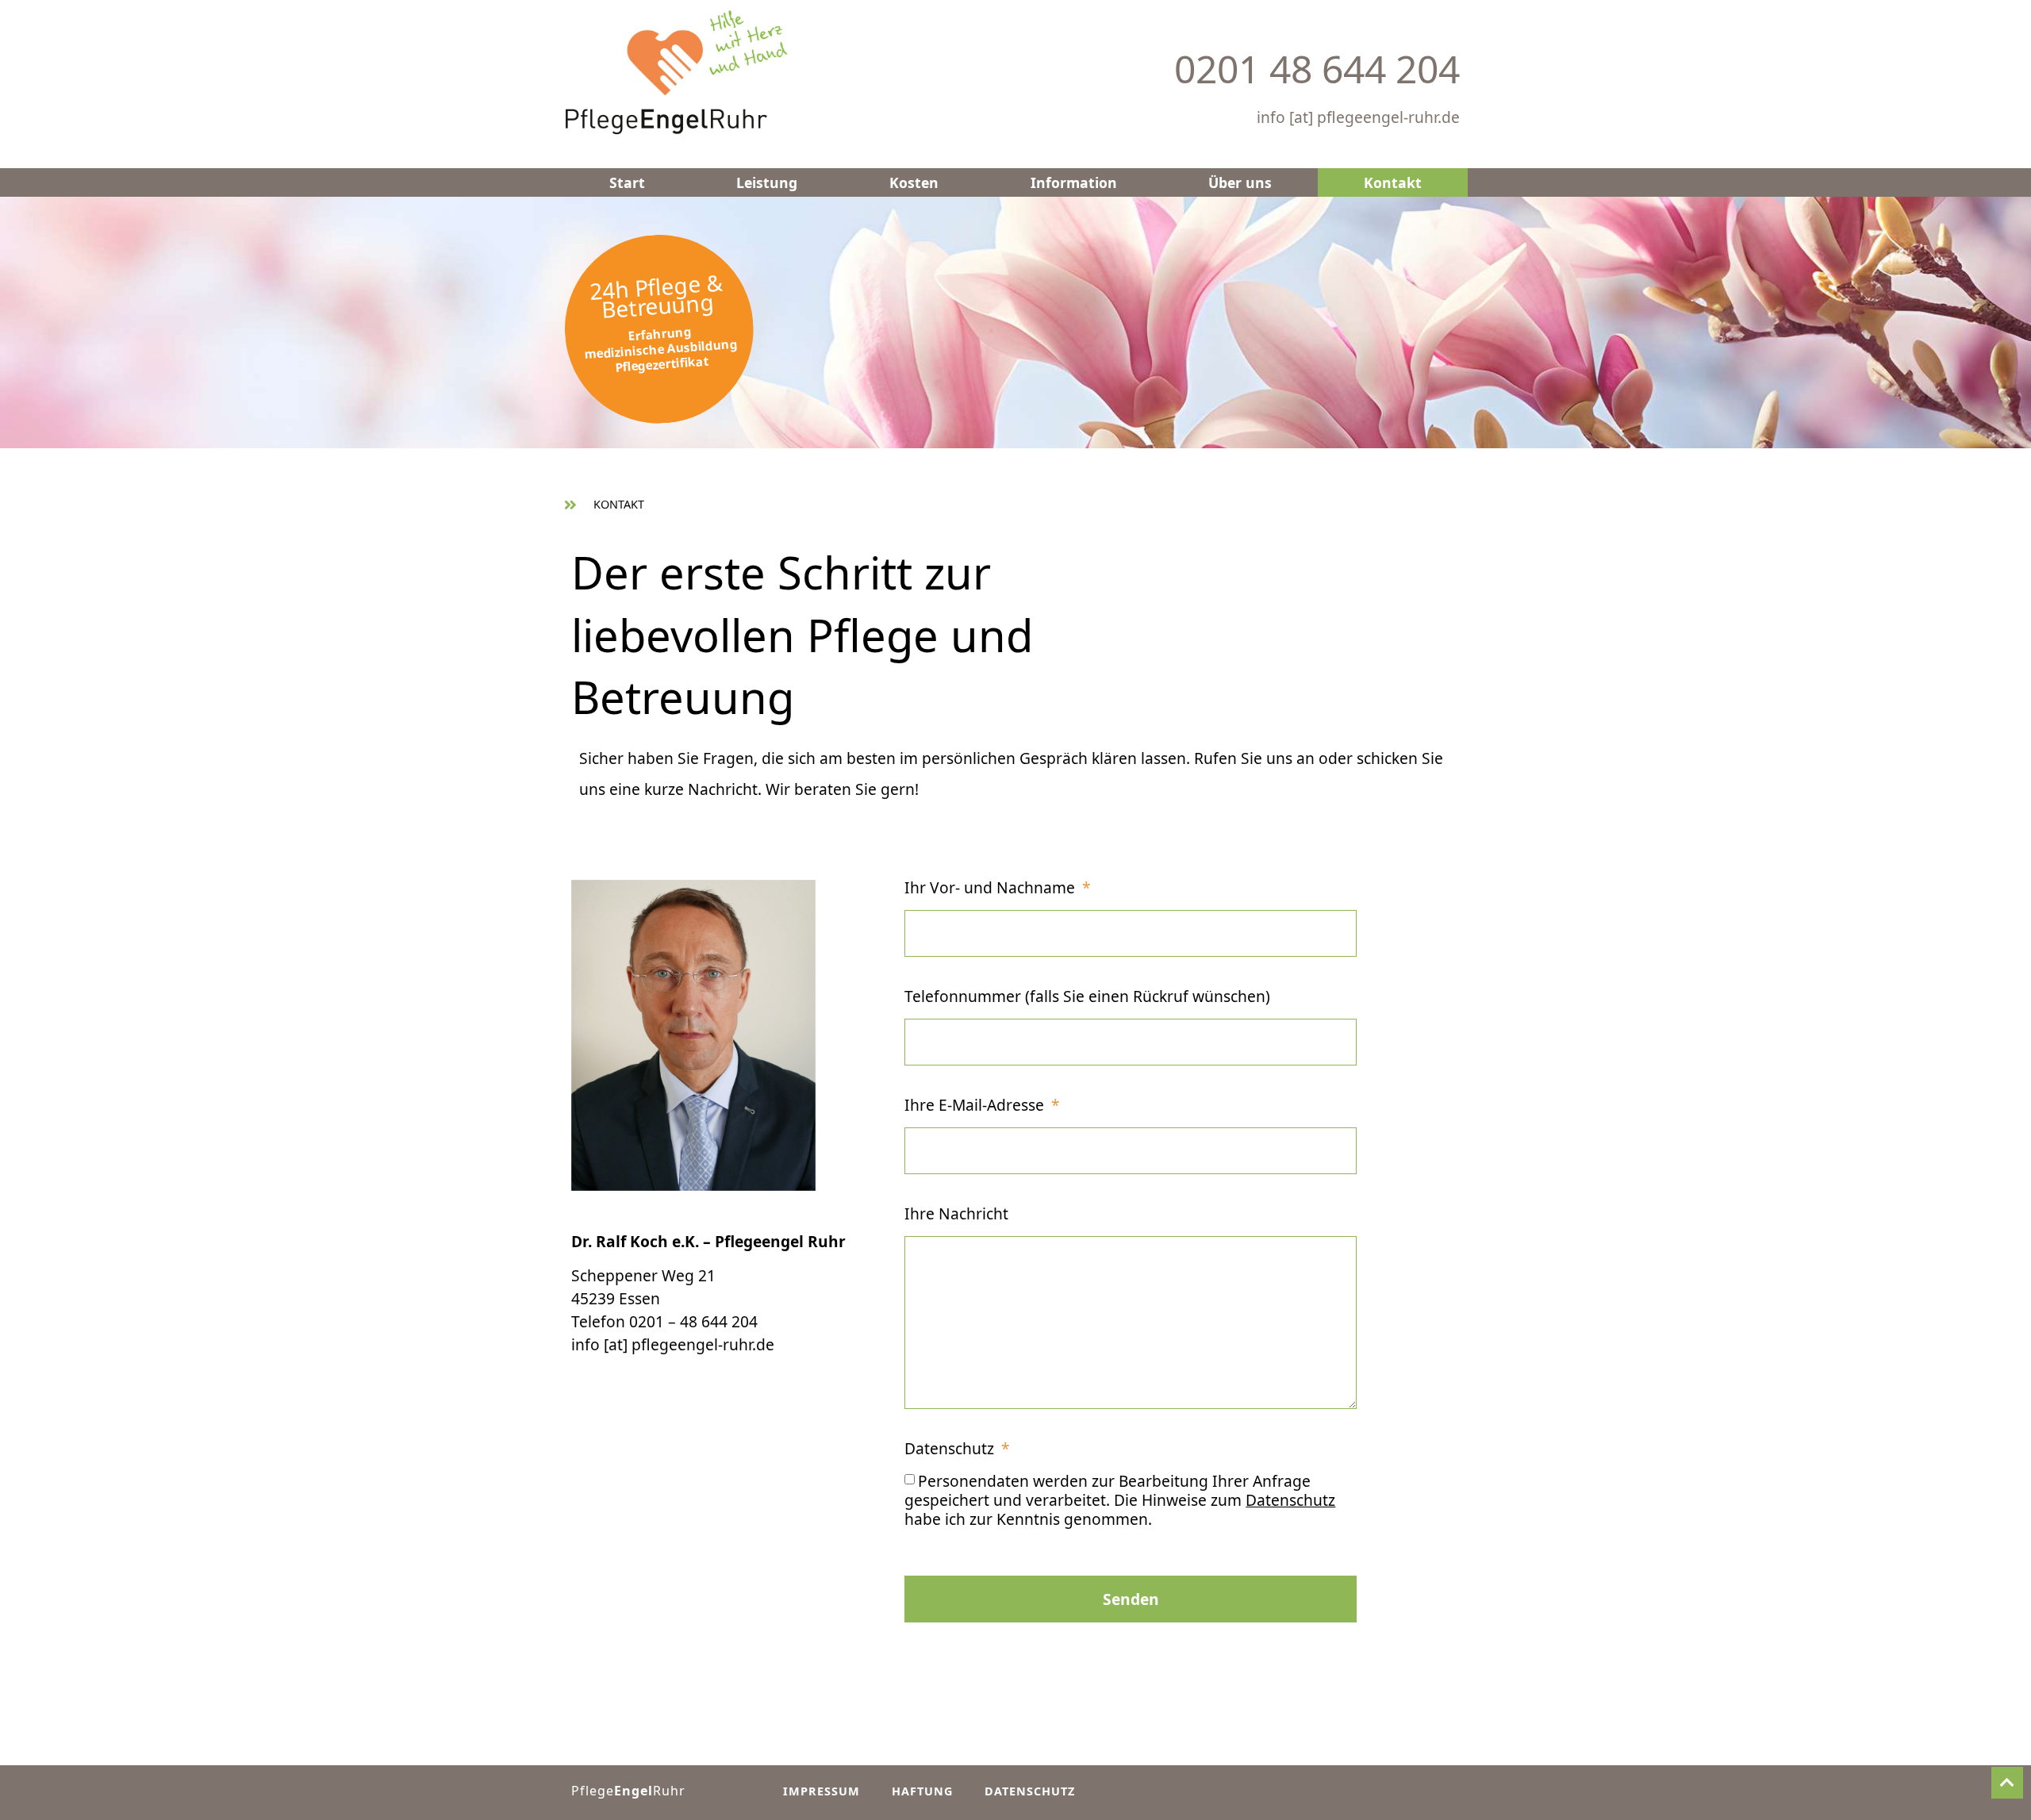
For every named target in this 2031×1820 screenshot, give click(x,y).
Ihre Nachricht (956, 1215)
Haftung (922, 1791)
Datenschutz (951, 1450)
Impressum (822, 1791)
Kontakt (1393, 182)
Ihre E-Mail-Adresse (976, 1106)
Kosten (914, 182)
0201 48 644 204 (1317, 69)
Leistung (767, 182)
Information (1074, 182)
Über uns (1240, 182)
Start (627, 182)
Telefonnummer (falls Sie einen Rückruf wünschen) (1087, 998)
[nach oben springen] (2007, 1783)
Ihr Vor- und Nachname (992, 889)
